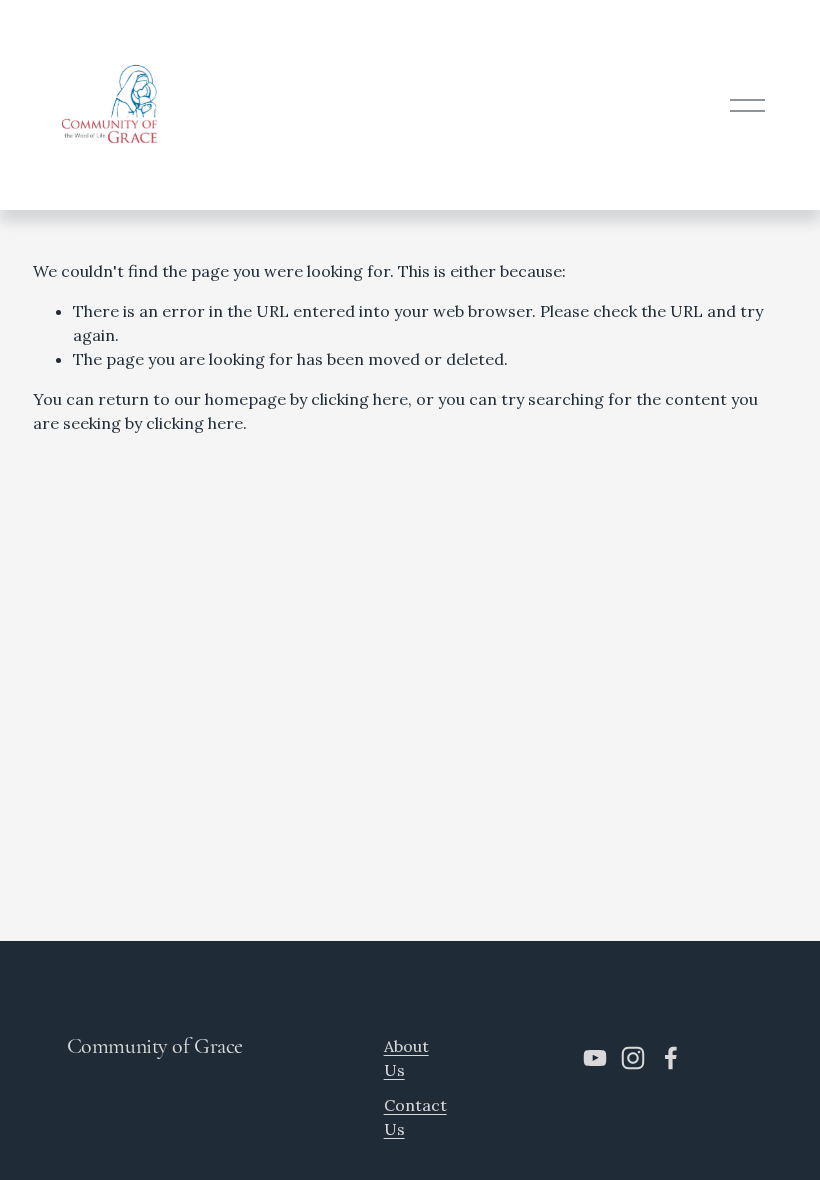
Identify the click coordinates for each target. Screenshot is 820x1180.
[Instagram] (633, 1058)
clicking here (359, 399)
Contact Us (415, 1117)
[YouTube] (595, 1058)
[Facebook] (671, 1058)
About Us (406, 1058)
